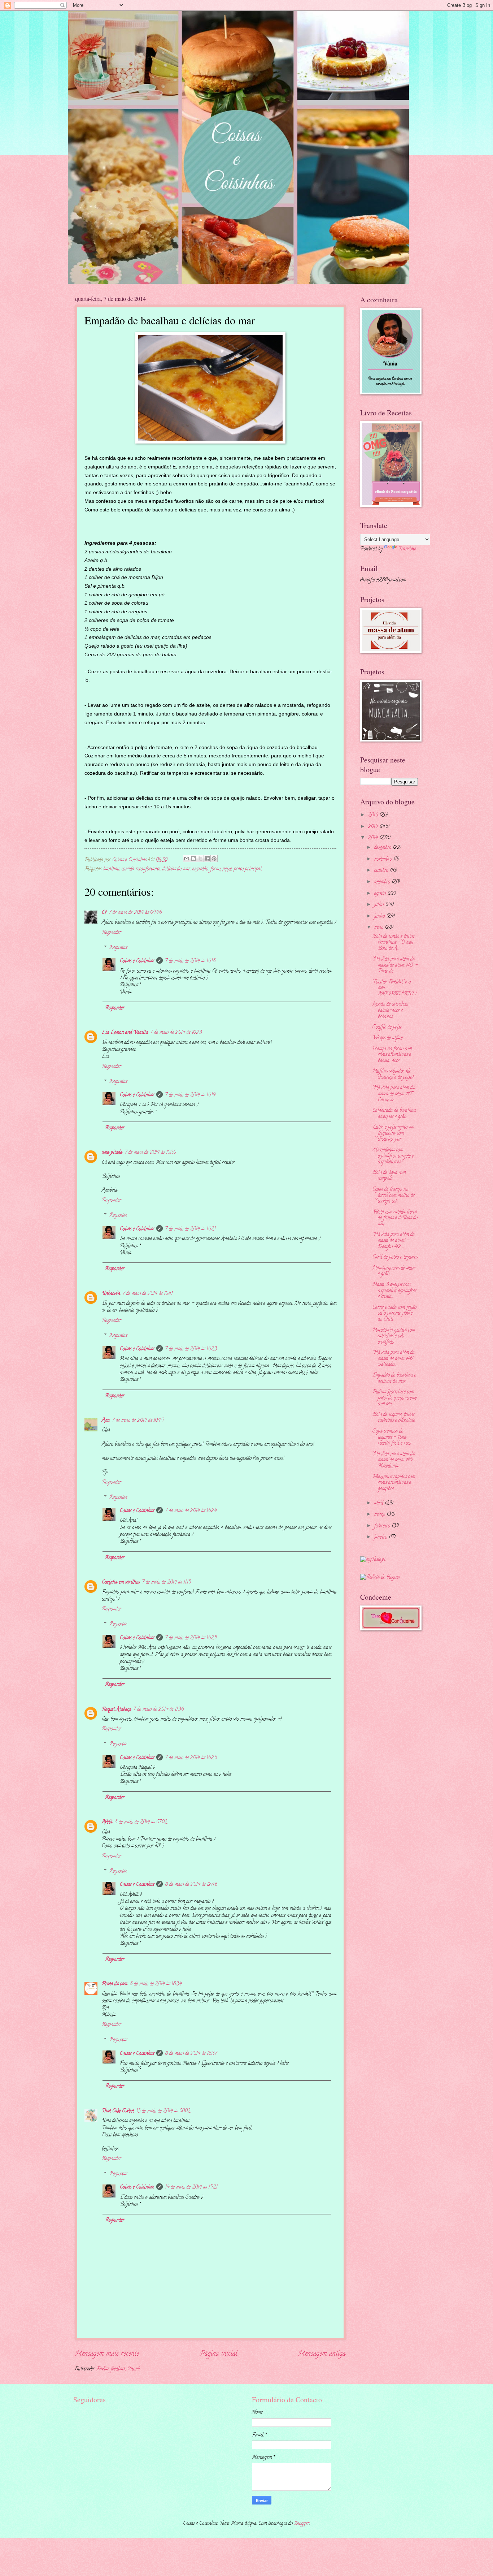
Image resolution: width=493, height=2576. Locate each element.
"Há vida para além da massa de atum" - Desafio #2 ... (394, 1241)
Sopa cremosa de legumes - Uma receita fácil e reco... (393, 1438)
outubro (382, 871)
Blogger (302, 2524)
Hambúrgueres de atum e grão (394, 1271)
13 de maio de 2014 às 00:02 (163, 2111)
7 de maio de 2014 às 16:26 (191, 1758)
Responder (112, 933)
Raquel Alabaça (116, 1710)
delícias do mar (176, 869)
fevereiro (383, 1526)
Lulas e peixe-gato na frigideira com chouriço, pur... (393, 1133)
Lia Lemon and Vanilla (125, 1033)
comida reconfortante (141, 869)
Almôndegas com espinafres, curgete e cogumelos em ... (393, 1156)
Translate (407, 549)
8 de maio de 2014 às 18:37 (191, 2054)
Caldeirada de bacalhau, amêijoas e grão (394, 1114)
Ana (106, 1421)
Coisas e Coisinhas (137, 961)
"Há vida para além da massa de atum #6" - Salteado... (395, 1359)
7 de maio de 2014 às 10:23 (176, 1033)
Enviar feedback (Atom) (118, 2369)
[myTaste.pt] (373, 1560)
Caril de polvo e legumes (395, 1257)
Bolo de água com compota (389, 1176)
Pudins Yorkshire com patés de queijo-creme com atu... (395, 1398)
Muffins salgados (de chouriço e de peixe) (393, 1075)
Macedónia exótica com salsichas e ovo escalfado (394, 1336)
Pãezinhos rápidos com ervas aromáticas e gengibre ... (394, 1483)
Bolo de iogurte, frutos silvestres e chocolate (394, 1418)
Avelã (107, 1822)
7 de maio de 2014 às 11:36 (158, 1710)
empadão (200, 869)
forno (215, 869)
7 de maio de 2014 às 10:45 (138, 1421)
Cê (104, 913)
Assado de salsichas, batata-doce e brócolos (390, 1011)
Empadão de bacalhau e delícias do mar (394, 1379)
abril (379, 1503)
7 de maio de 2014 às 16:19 (190, 1095)
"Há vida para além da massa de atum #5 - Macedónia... (394, 1460)
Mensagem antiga (322, 2354)
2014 (374, 838)
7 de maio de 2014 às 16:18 (190, 961)
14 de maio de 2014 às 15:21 (191, 2188)
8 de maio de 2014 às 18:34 (156, 1984)
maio (379, 928)
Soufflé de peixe (387, 1027)
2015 (374, 827)
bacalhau (111, 869)
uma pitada (112, 1153)
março (380, 1515)
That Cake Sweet (118, 2111)
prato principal (248, 869)
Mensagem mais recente (107, 2354)
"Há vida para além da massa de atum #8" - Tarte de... (395, 965)
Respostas (118, 948)
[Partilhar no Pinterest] (214, 859)
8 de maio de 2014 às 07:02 (141, 1822)
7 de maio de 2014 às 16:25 (191, 1638)
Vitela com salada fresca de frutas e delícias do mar (395, 1218)
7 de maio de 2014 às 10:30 (150, 1153)
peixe (227, 869)
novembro (384, 859)
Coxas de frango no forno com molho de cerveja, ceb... (394, 1196)
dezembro (383, 848)
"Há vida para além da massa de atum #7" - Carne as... (395, 1094)
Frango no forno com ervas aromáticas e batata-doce (392, 1055)
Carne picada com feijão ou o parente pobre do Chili (394, 1314)
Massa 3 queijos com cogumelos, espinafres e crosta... (394, 1291)
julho (380, 905)
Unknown (111, 1294)
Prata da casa (115, 1984)
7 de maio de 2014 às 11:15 (166, 1583)
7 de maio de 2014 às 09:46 (135, 913)
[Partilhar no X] (200, 859)
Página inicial (219, 2354)
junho (380, 917)
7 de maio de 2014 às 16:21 (190, 1229)
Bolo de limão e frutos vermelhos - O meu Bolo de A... (393, 943)
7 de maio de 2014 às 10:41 (147, 1294)
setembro (383, 882)
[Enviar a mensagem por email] (187, 859)
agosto (381, 894)
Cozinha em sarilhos (121, 1583)
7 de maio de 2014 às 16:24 (191, 1511)
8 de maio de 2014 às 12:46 (191, 1885)
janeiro (381, 1537)
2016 (374, 815)
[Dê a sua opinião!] (193, 859)
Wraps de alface (388, 1038)
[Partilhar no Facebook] (207, 859)
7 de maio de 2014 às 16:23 (191, 1349)
